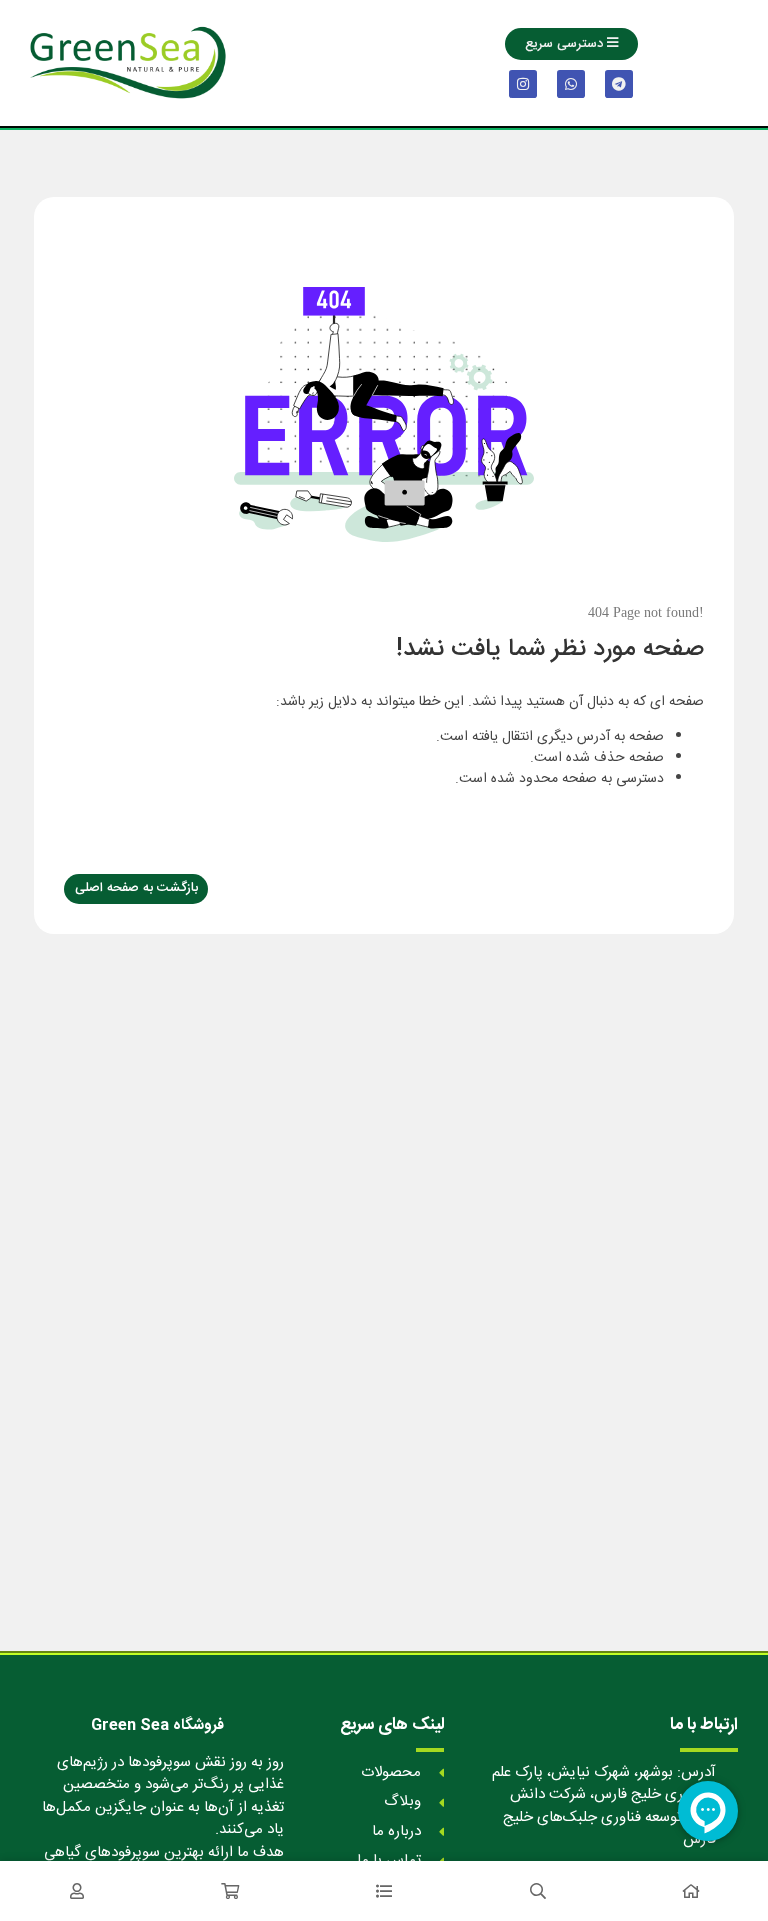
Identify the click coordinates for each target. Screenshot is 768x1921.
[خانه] (691, 1891)
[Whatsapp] (571, 84)
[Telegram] (619, 84)
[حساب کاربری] (77, 1891)
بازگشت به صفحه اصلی (136, 888)
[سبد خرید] (231, 1891)
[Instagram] (523, 84)
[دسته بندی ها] (384, 1891)
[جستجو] (538, 1891)
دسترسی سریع (566, 44)
